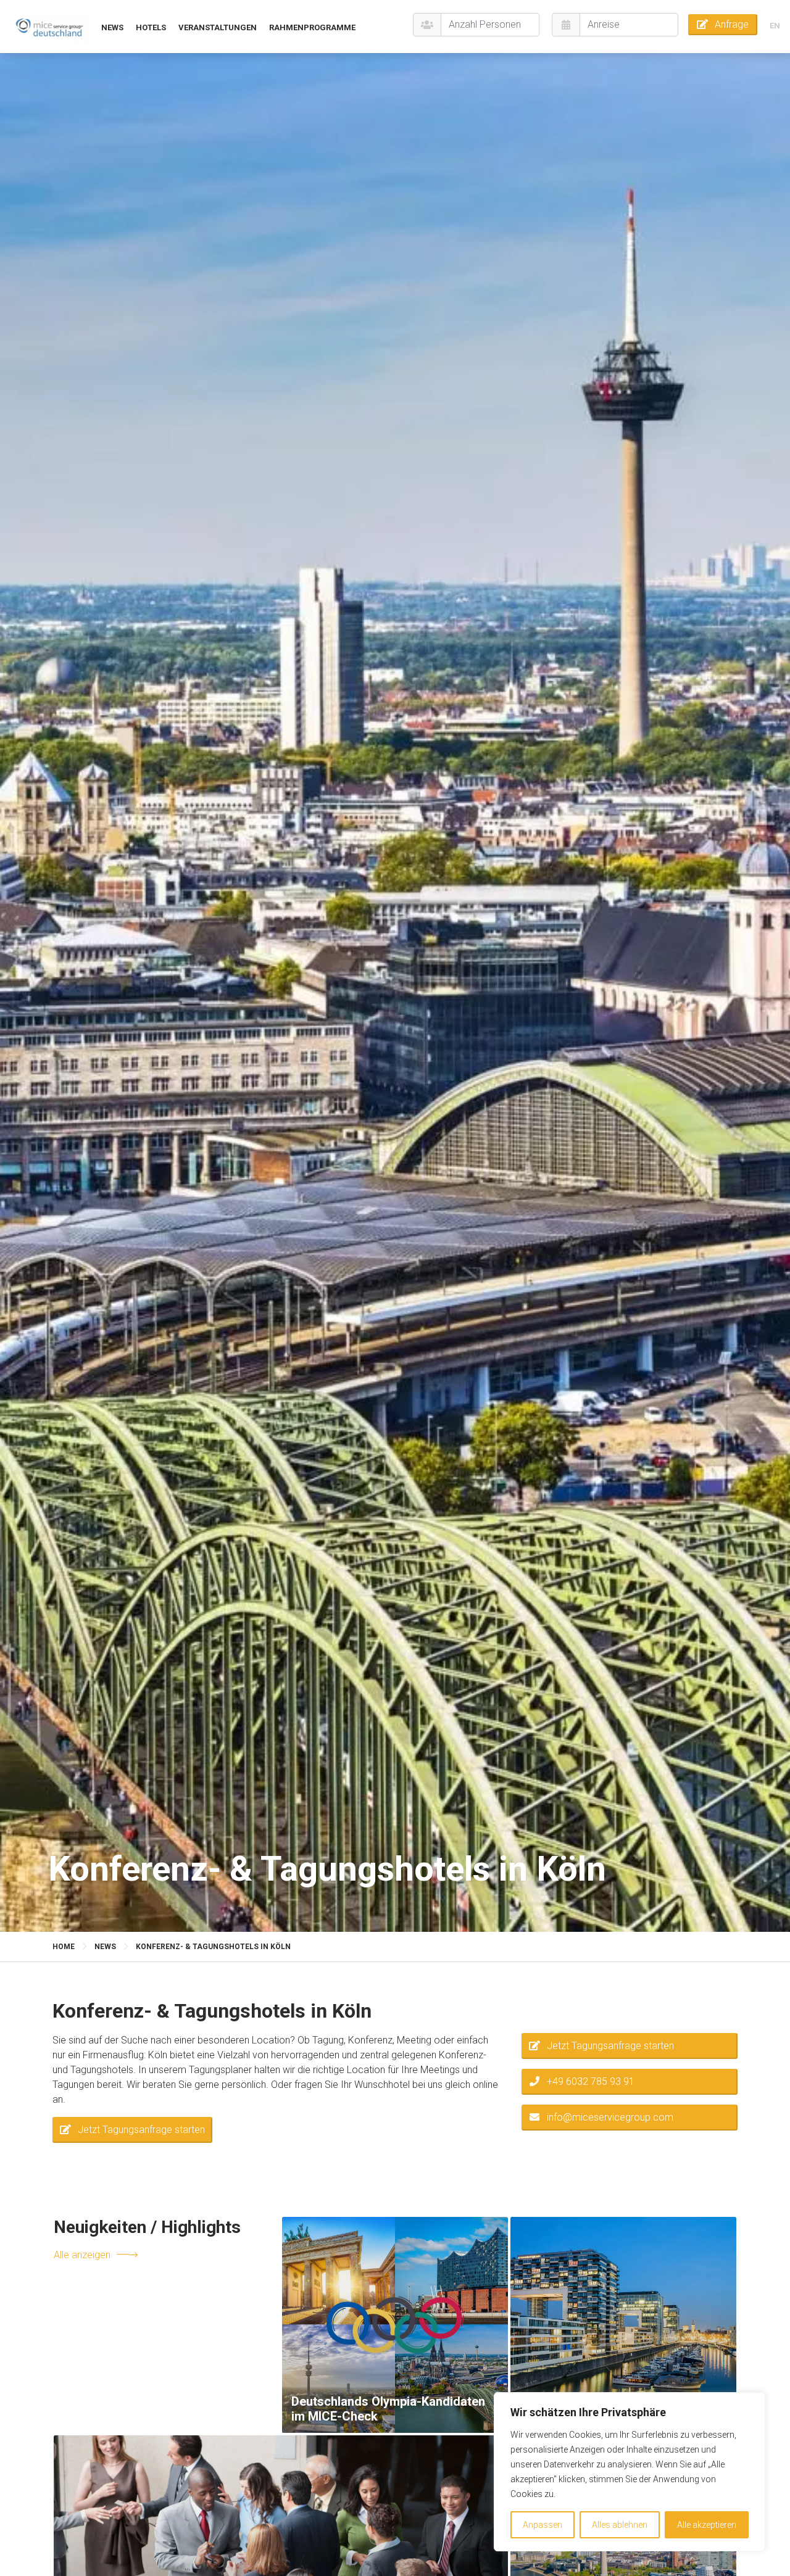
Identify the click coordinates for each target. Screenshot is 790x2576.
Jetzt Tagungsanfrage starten (141, 2130)
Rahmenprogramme (312, 27)
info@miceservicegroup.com (610, 2117)
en (775, 26)
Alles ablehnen (620, 2525)
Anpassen (543, 2525)
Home (64, 1947)
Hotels (151, 27)
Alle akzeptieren (707, 2525)
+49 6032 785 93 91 (591, 2081)
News (112, 27)
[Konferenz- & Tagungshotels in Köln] (49, 27)
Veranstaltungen (218, 27)
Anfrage (732, 24)
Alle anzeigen (82, 2254)
